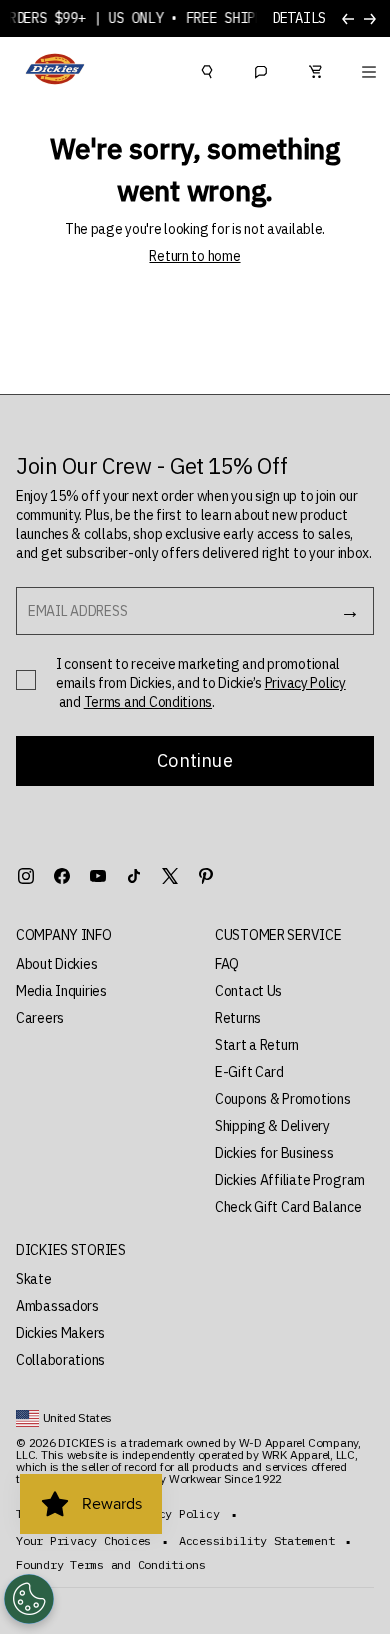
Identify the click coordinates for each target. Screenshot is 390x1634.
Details (299, 18)
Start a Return (257, 1045)
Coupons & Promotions (282, 1099)
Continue (194, 760)
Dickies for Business (274, 1153)
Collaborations (60, 1360)
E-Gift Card (249, 1072)
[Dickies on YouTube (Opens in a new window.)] (98, 876)
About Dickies (56, 964)
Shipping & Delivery (272, 1126)
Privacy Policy (305, 683)
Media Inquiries (61, 991)
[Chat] (261, 69)
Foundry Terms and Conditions (110, 1565)
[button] (95, 935)
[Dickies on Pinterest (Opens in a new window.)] (206, 876)
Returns (238, 1018)
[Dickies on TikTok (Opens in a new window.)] (134, 876)
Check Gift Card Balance (288, 1207)
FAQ (227, 964)
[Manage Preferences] (29, 1599)
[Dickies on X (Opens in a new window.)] (170, 876)
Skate (34, 1279)
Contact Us (248, 991)
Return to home (194, 256)
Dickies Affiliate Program (290, 1180)
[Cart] (315, 69)
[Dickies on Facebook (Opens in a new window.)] (62, 876)
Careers (40, 1018)
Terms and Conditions (148, 702)
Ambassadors (57, 1306)
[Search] (207, 69)
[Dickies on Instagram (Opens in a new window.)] (26, 876)
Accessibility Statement (256, 1541)
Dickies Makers (60, 1333)
